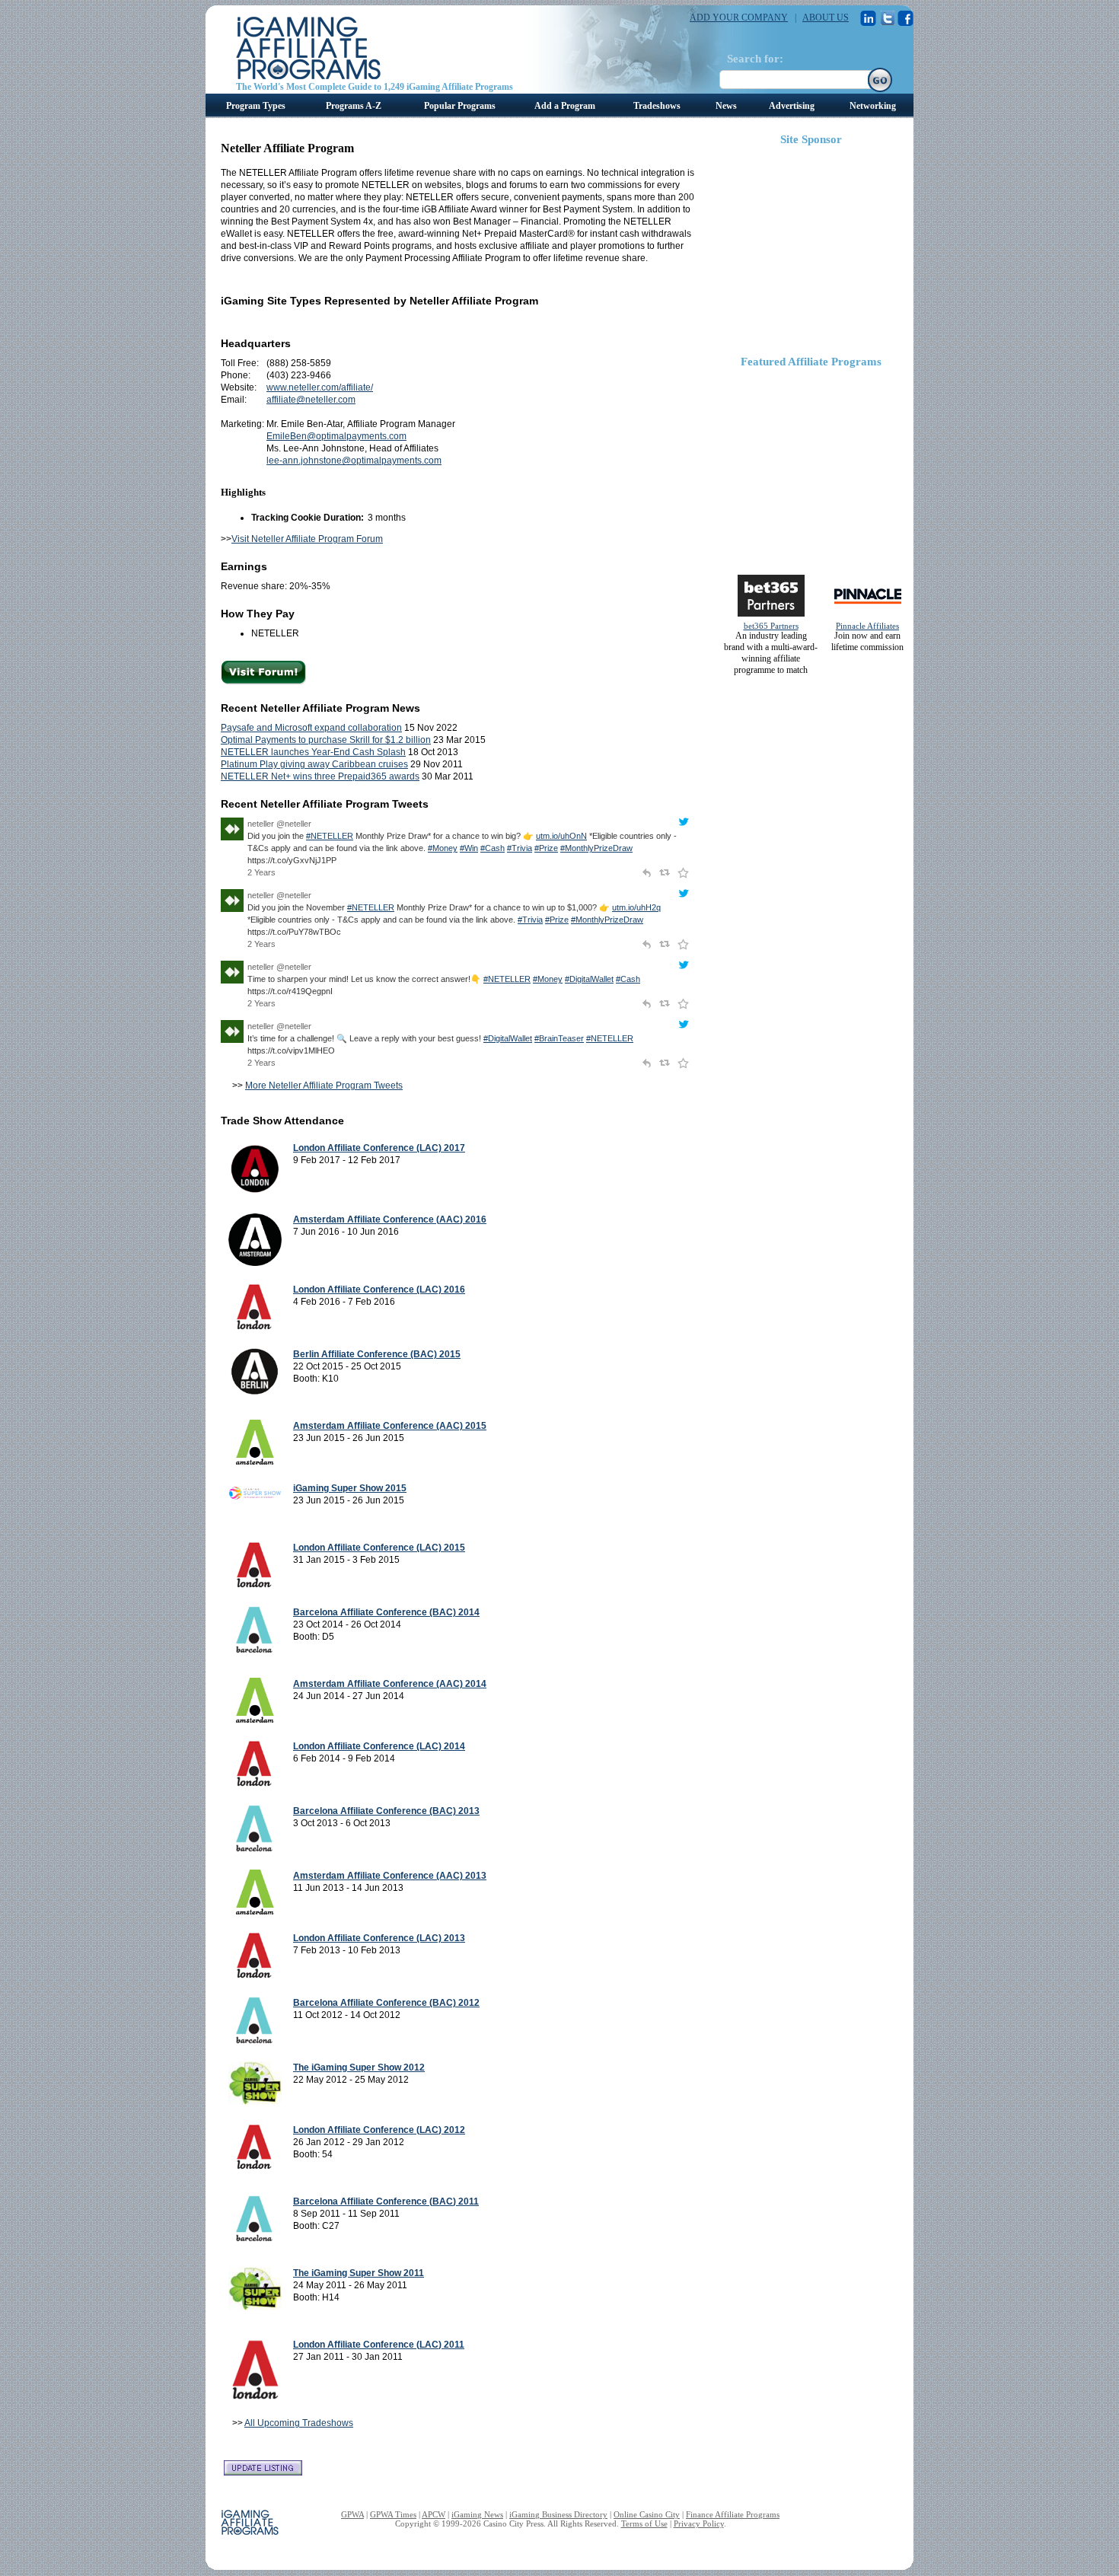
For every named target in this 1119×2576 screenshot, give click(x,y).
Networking (873, 106)
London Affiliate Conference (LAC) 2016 (379, 1290)
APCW (434, 2514)
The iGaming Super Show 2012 (359, 2067)
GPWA (352, 2514)
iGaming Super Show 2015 (350, 1488)
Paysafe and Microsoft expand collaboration (311, 728)
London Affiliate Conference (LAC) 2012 (379, 2130)
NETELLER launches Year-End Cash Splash (313, 752)
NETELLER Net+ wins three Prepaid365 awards (320, 776)
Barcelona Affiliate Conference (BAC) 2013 (386, 1811)
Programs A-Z (354, 106)
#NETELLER (330, 836)
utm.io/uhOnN (561, 836)
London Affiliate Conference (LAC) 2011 (379, 2345)
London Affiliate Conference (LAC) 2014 (379, 1746)
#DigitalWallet (589, 979)
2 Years (261, 872)
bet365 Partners (771, 626)
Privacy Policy (699, 2523)
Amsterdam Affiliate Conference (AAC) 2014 (390, 1684)
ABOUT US (826, 18)
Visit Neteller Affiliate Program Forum (307, 539)
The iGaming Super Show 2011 (359, 2273)
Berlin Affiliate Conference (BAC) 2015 (377, 1354)
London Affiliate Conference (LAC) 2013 (379, 1938)
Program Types (256, 106)
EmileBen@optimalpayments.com (336, 436)
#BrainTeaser (559, 1038)
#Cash (493, 848)
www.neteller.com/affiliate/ (320, 387)
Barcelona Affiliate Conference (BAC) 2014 (386, 1612)
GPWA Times (393, 2514)
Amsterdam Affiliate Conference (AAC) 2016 (390, 1219)
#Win (469, 848)
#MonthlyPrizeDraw (596, 848)
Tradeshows (657, 106)
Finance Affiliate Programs (733, 2514)
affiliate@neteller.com (311, 400)
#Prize (546, 848)
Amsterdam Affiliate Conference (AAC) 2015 (390, 1426)
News (726, 106)
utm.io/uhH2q (636, 907)
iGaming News (477, 2514)
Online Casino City (647, 2514)
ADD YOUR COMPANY (739, 18)
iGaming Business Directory (558, 2514)
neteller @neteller (279, 824)
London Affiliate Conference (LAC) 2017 (379, 1148)
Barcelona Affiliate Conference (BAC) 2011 (386, 2201)
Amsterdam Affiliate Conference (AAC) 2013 (390, 1876)
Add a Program (565, 106)
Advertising (792, 106)
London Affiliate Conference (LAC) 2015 (379, 1548)
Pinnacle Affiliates (867, 626)
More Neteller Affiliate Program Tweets (324, 1086)
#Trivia (520, 848)
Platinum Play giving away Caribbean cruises (314, 764)
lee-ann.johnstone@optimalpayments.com (354, 461)
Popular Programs (460, 106)
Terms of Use (644, 2523)
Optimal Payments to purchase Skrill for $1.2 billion (326, 740)
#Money (443, 848)
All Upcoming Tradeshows (299, 2423)
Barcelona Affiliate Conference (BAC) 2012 (386, 2003)
